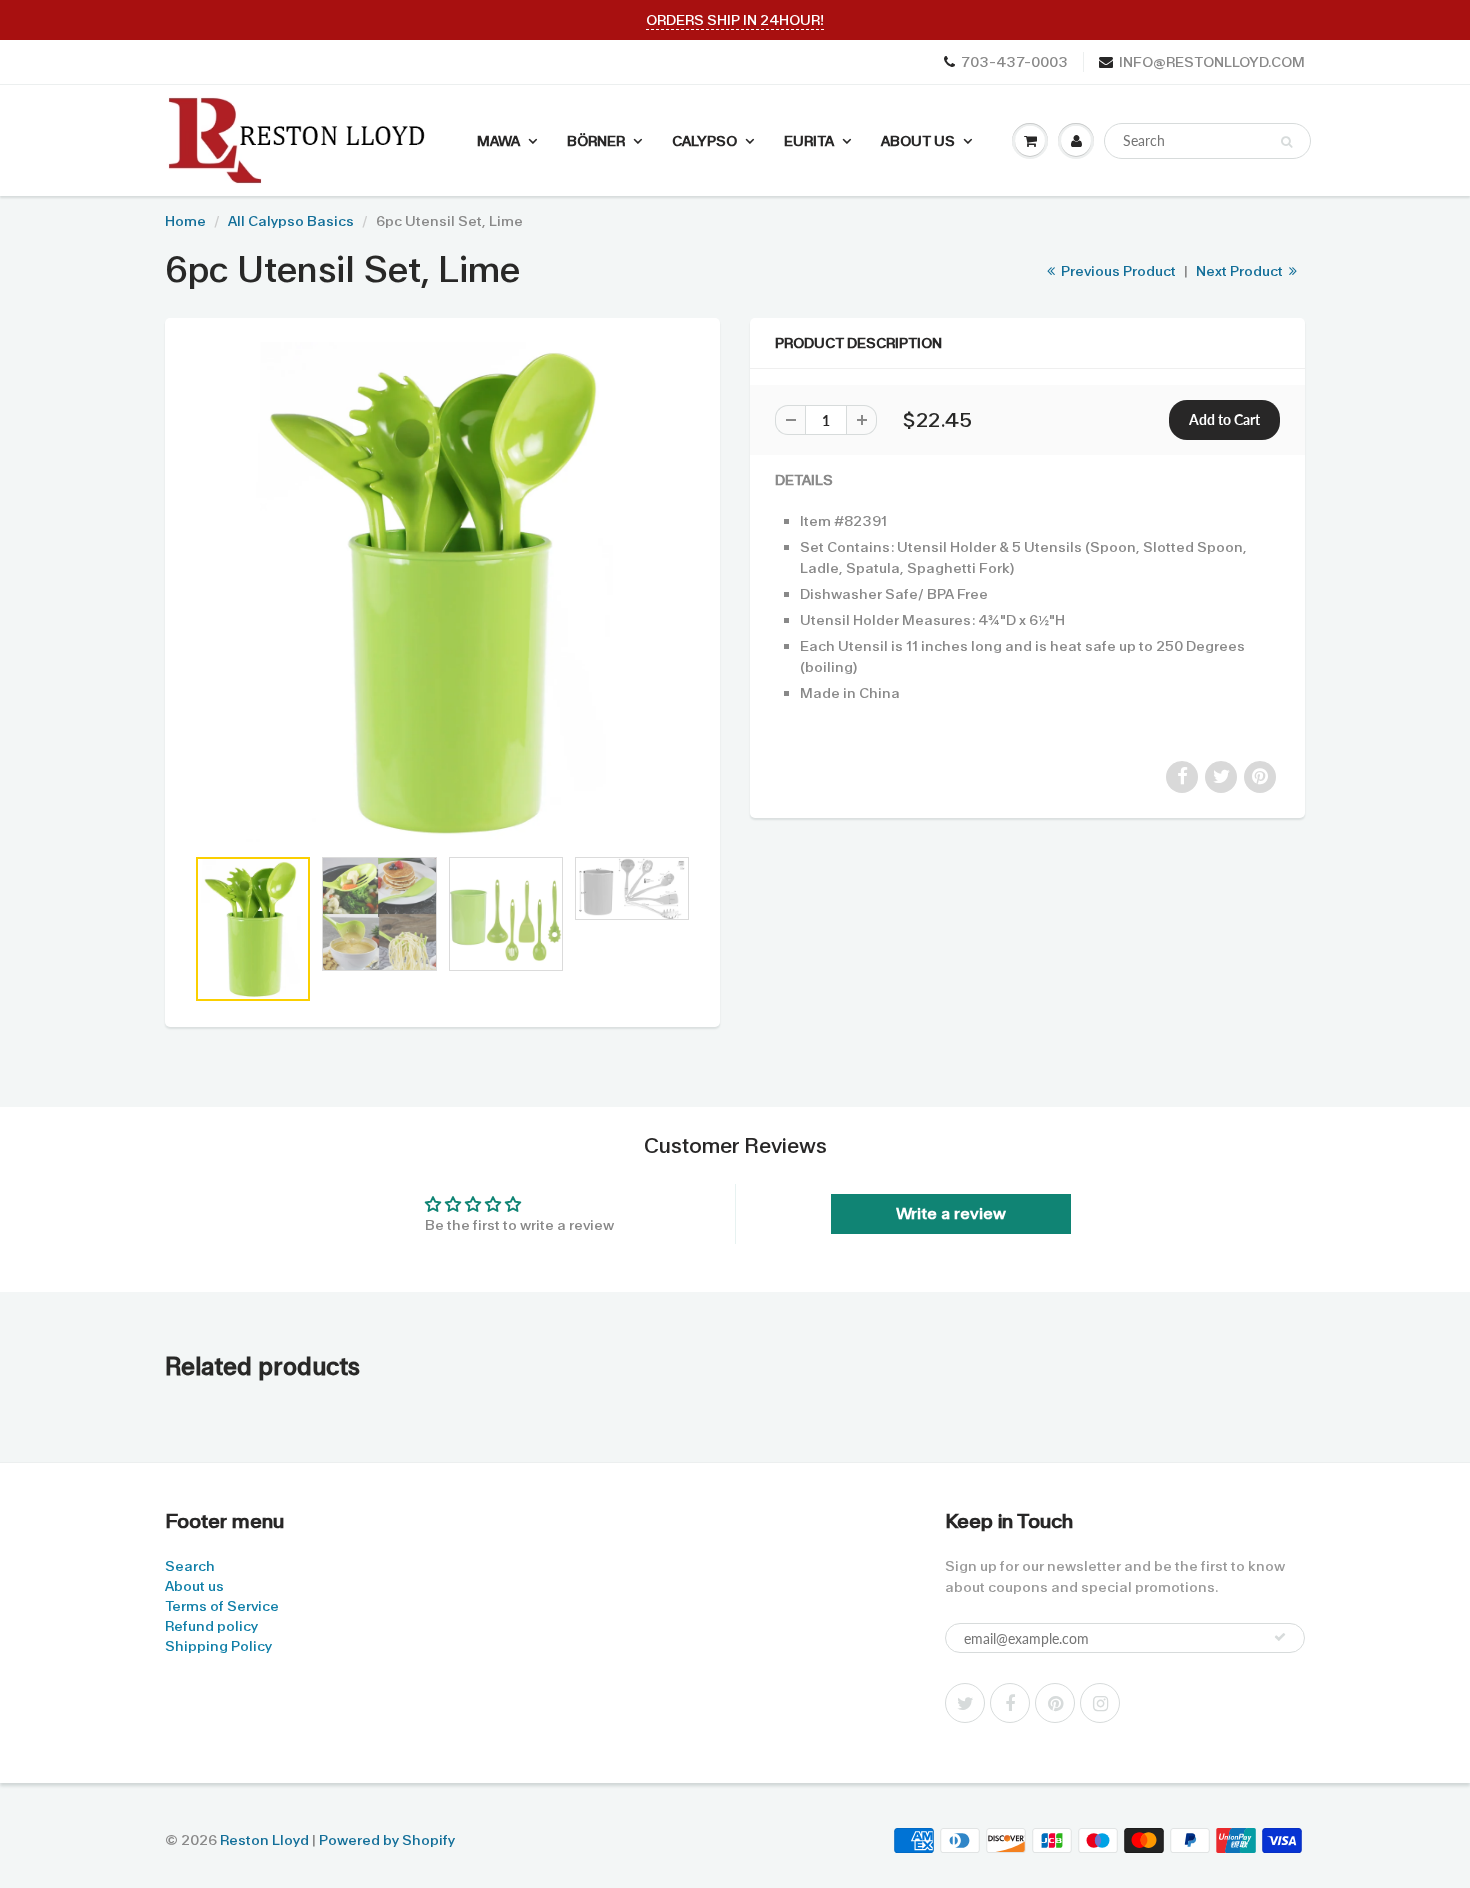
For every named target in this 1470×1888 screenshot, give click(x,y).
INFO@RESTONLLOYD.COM (1212, 62)
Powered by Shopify (387, 1840)
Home (185, 221)
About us (194, 1586)
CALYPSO (704, 141)
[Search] (1286, 142)
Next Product (1241, 271)
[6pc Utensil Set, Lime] (442, 592)
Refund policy (211, 1626)
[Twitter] (965, 1703)
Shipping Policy (218, 1646)
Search (190, 1566)
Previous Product (1117, 271)
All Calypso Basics (291, 221)
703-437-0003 (1014, 62)
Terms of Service (222, 1606)
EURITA (809, 141)
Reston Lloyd (264, 1840)
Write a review (951, 1213)
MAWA (498, 141)
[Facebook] (1010, 1703)
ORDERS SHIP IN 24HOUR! (735, 20)
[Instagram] (1100, 1703)
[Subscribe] (1280, 1637)
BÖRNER (596, 141)
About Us (918, 141)
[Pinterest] (1055, 1703)
